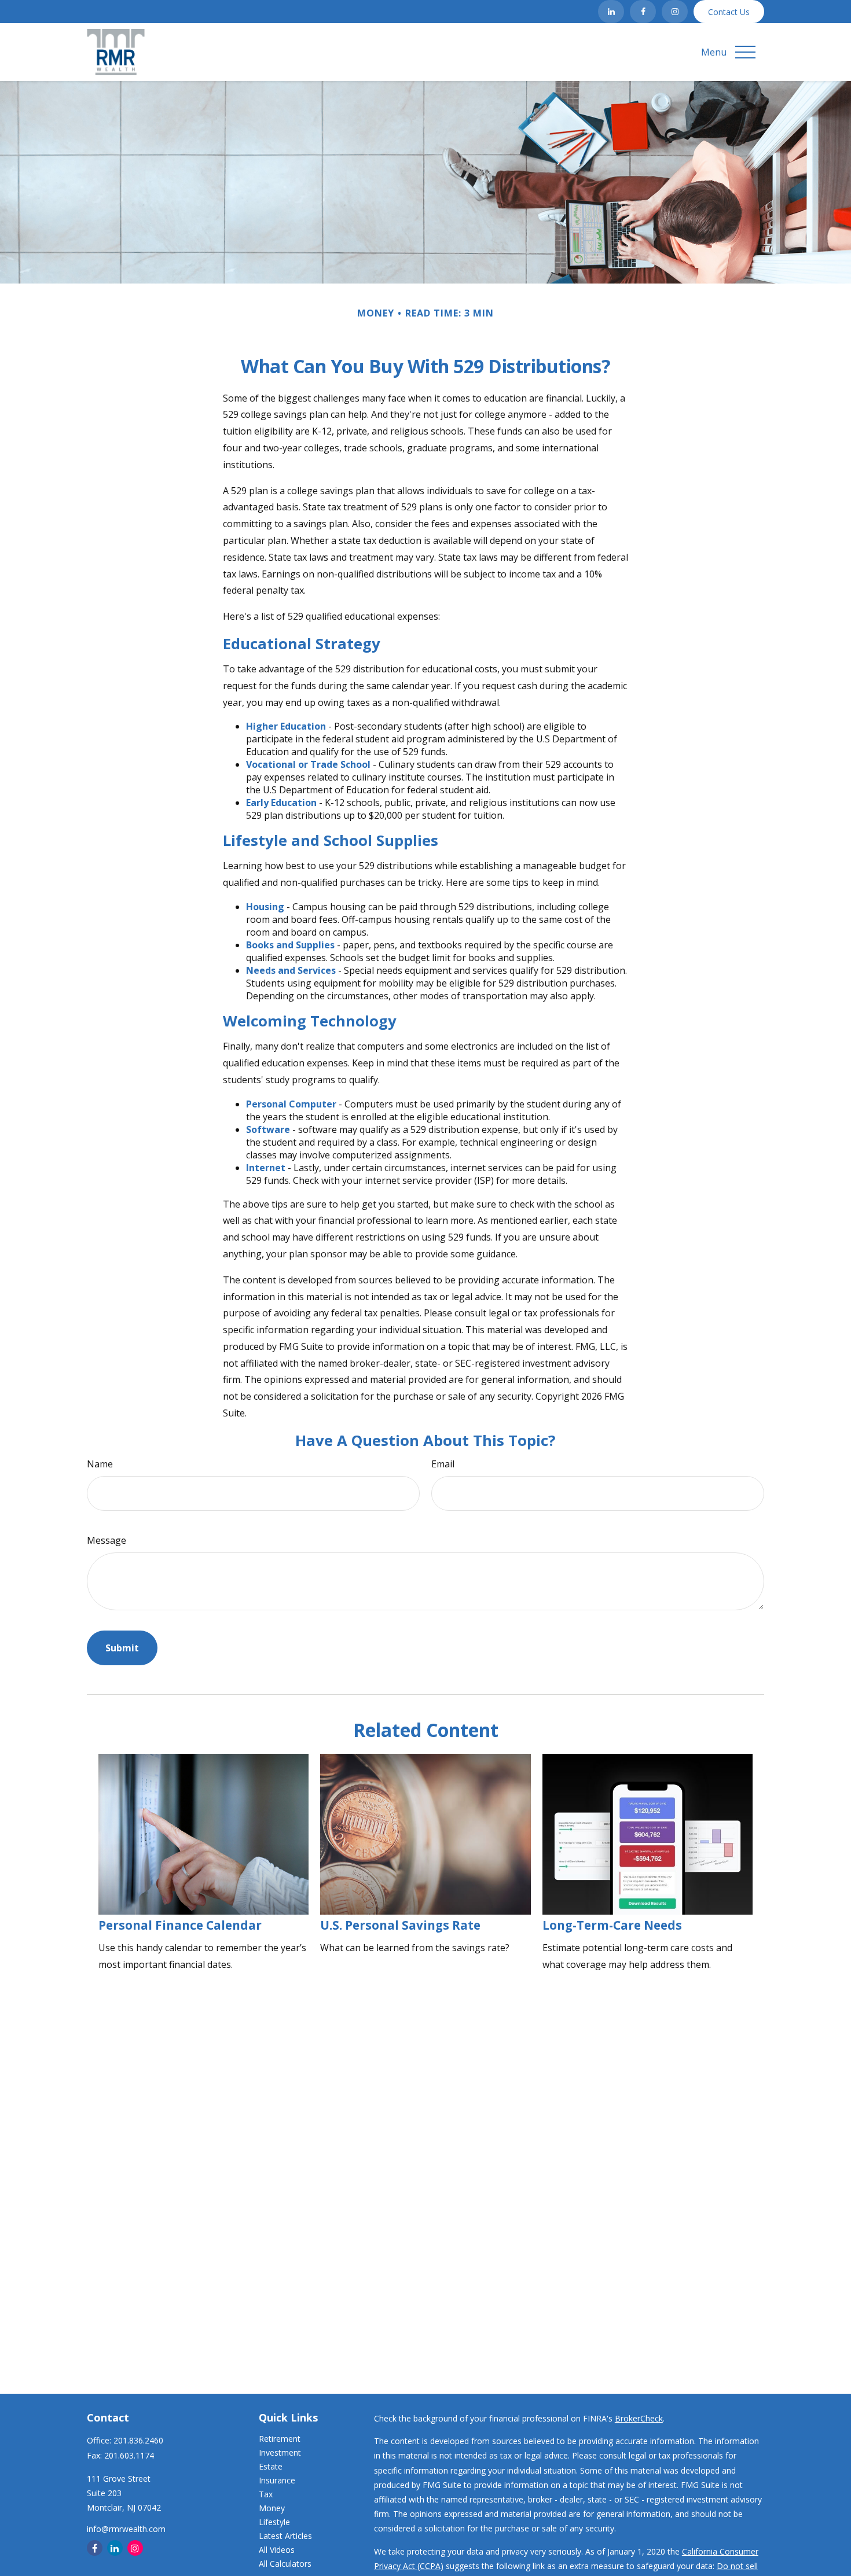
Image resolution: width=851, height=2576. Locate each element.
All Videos (277, 2550)
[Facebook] (643, 12)
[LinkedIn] (611, 12)
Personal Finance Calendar (180, 1925)
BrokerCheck (639, 2418)
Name (100, 1464)
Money (272, 2508)
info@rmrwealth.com (126, 2529)
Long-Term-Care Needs (612, 1925)
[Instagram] (675, 12)
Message (107, 1540)
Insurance (277, 2480)
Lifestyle (274, 2522)
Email (443, 1464)
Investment (280, 2452)
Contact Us (729, 12)
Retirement (280, 2439)
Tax (266, 2494)
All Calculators (285, 2564)
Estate (271, 2466)
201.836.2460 (138, 2440)
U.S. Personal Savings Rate (400, 1925)
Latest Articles (285, 2536)
